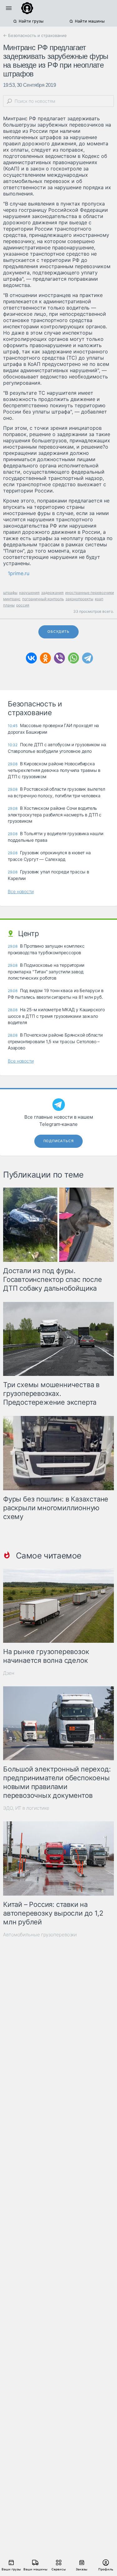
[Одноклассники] (45, 658)
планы (9, 605)
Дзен (9, 1673)
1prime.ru (19, 573)
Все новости (21, 891)
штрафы (10, 593)
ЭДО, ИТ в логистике (26, 1808)
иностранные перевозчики (90, 593)
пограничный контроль (43, 599)
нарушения (29, 593)
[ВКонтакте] (31, 658)
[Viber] (59, 658)
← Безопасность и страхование (35, 35)
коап (99, 599)
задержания (52, 593)
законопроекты (79, 599)
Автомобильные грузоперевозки (40, 1935)
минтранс (12, 599)
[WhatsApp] (73, 658)
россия (23, 605)
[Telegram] (88, 658)
